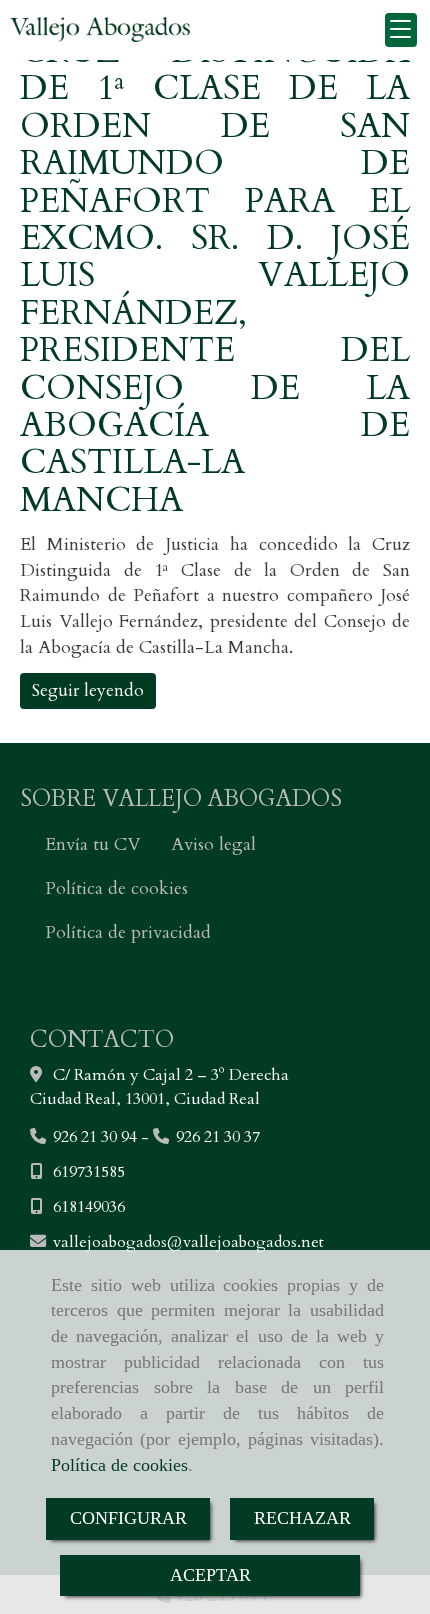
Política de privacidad (128, 932)
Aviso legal (213, 844)
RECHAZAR (302, 1518)
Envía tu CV (92, 844)
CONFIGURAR (128, 1518)
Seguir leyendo (88, 690)
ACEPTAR (210, 1575)
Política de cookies (119, 1465)
